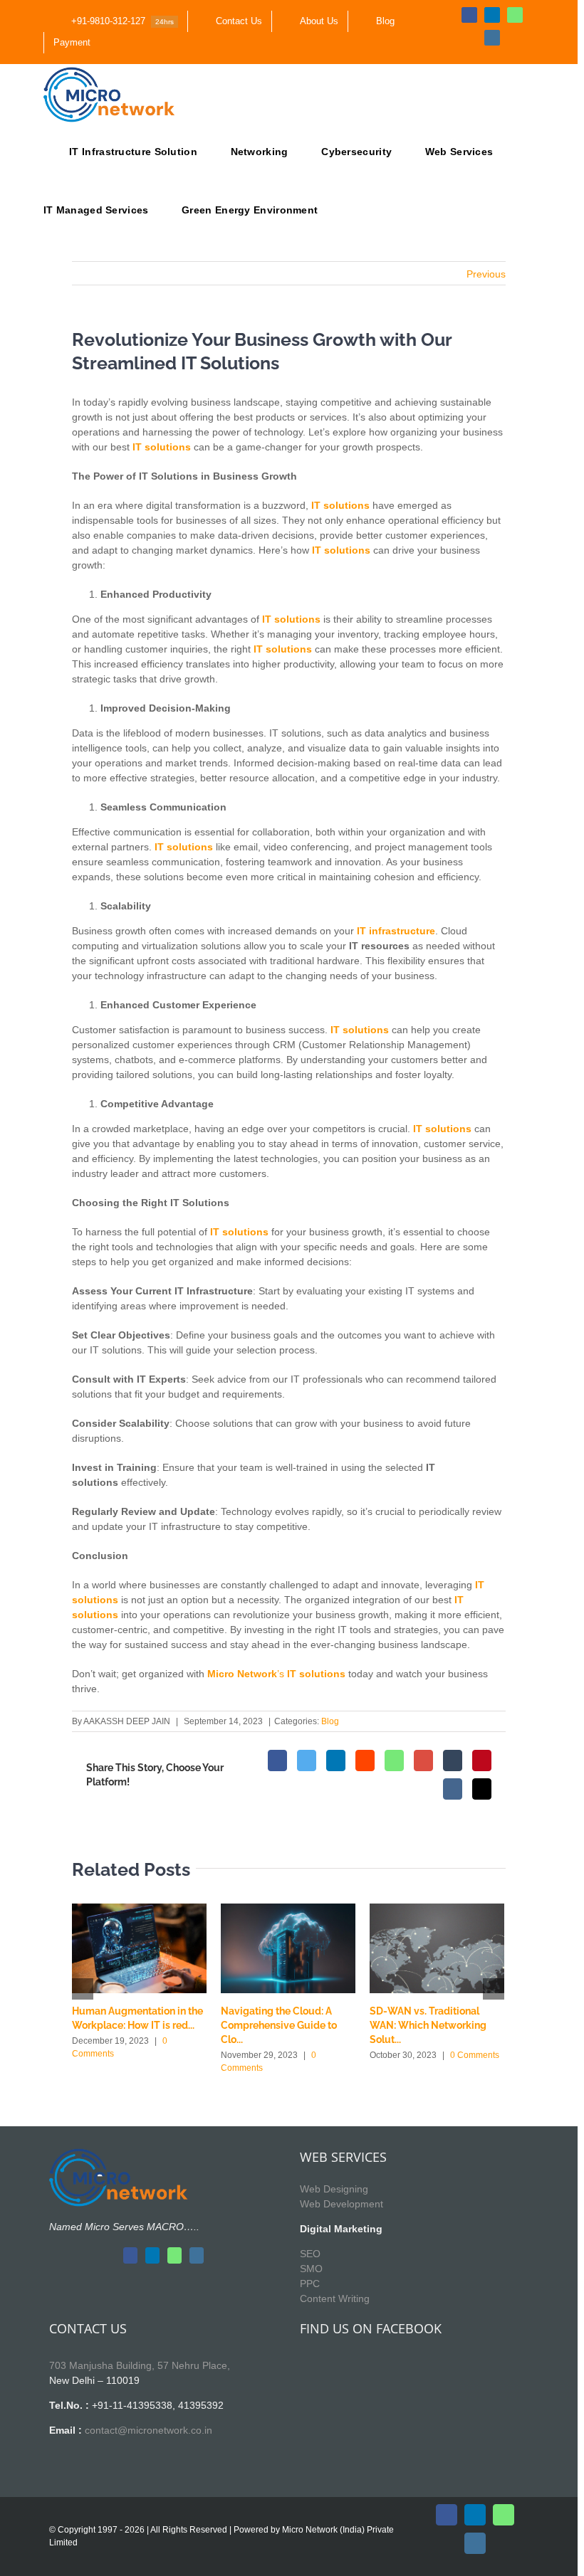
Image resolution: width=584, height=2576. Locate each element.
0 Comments (475, 2055)
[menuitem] (115, 21)
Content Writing (335, 2298)
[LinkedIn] (152, 2255)
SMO (311, 2269)
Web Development (341, 2204)
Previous (486, 274)
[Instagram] (197, 2255)
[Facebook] (130, 2255)
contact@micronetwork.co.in (148, 2430)
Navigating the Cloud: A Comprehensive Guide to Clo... (279, 2025)
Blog (330, 1721)
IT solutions (341, 550)
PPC (310, 2284)
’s (278, 1674)
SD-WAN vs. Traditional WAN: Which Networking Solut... (428, 2025)
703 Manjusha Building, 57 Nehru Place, (140, 2365)
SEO (310, 2254)
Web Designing (334, 2189)
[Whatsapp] (174, 2255)
